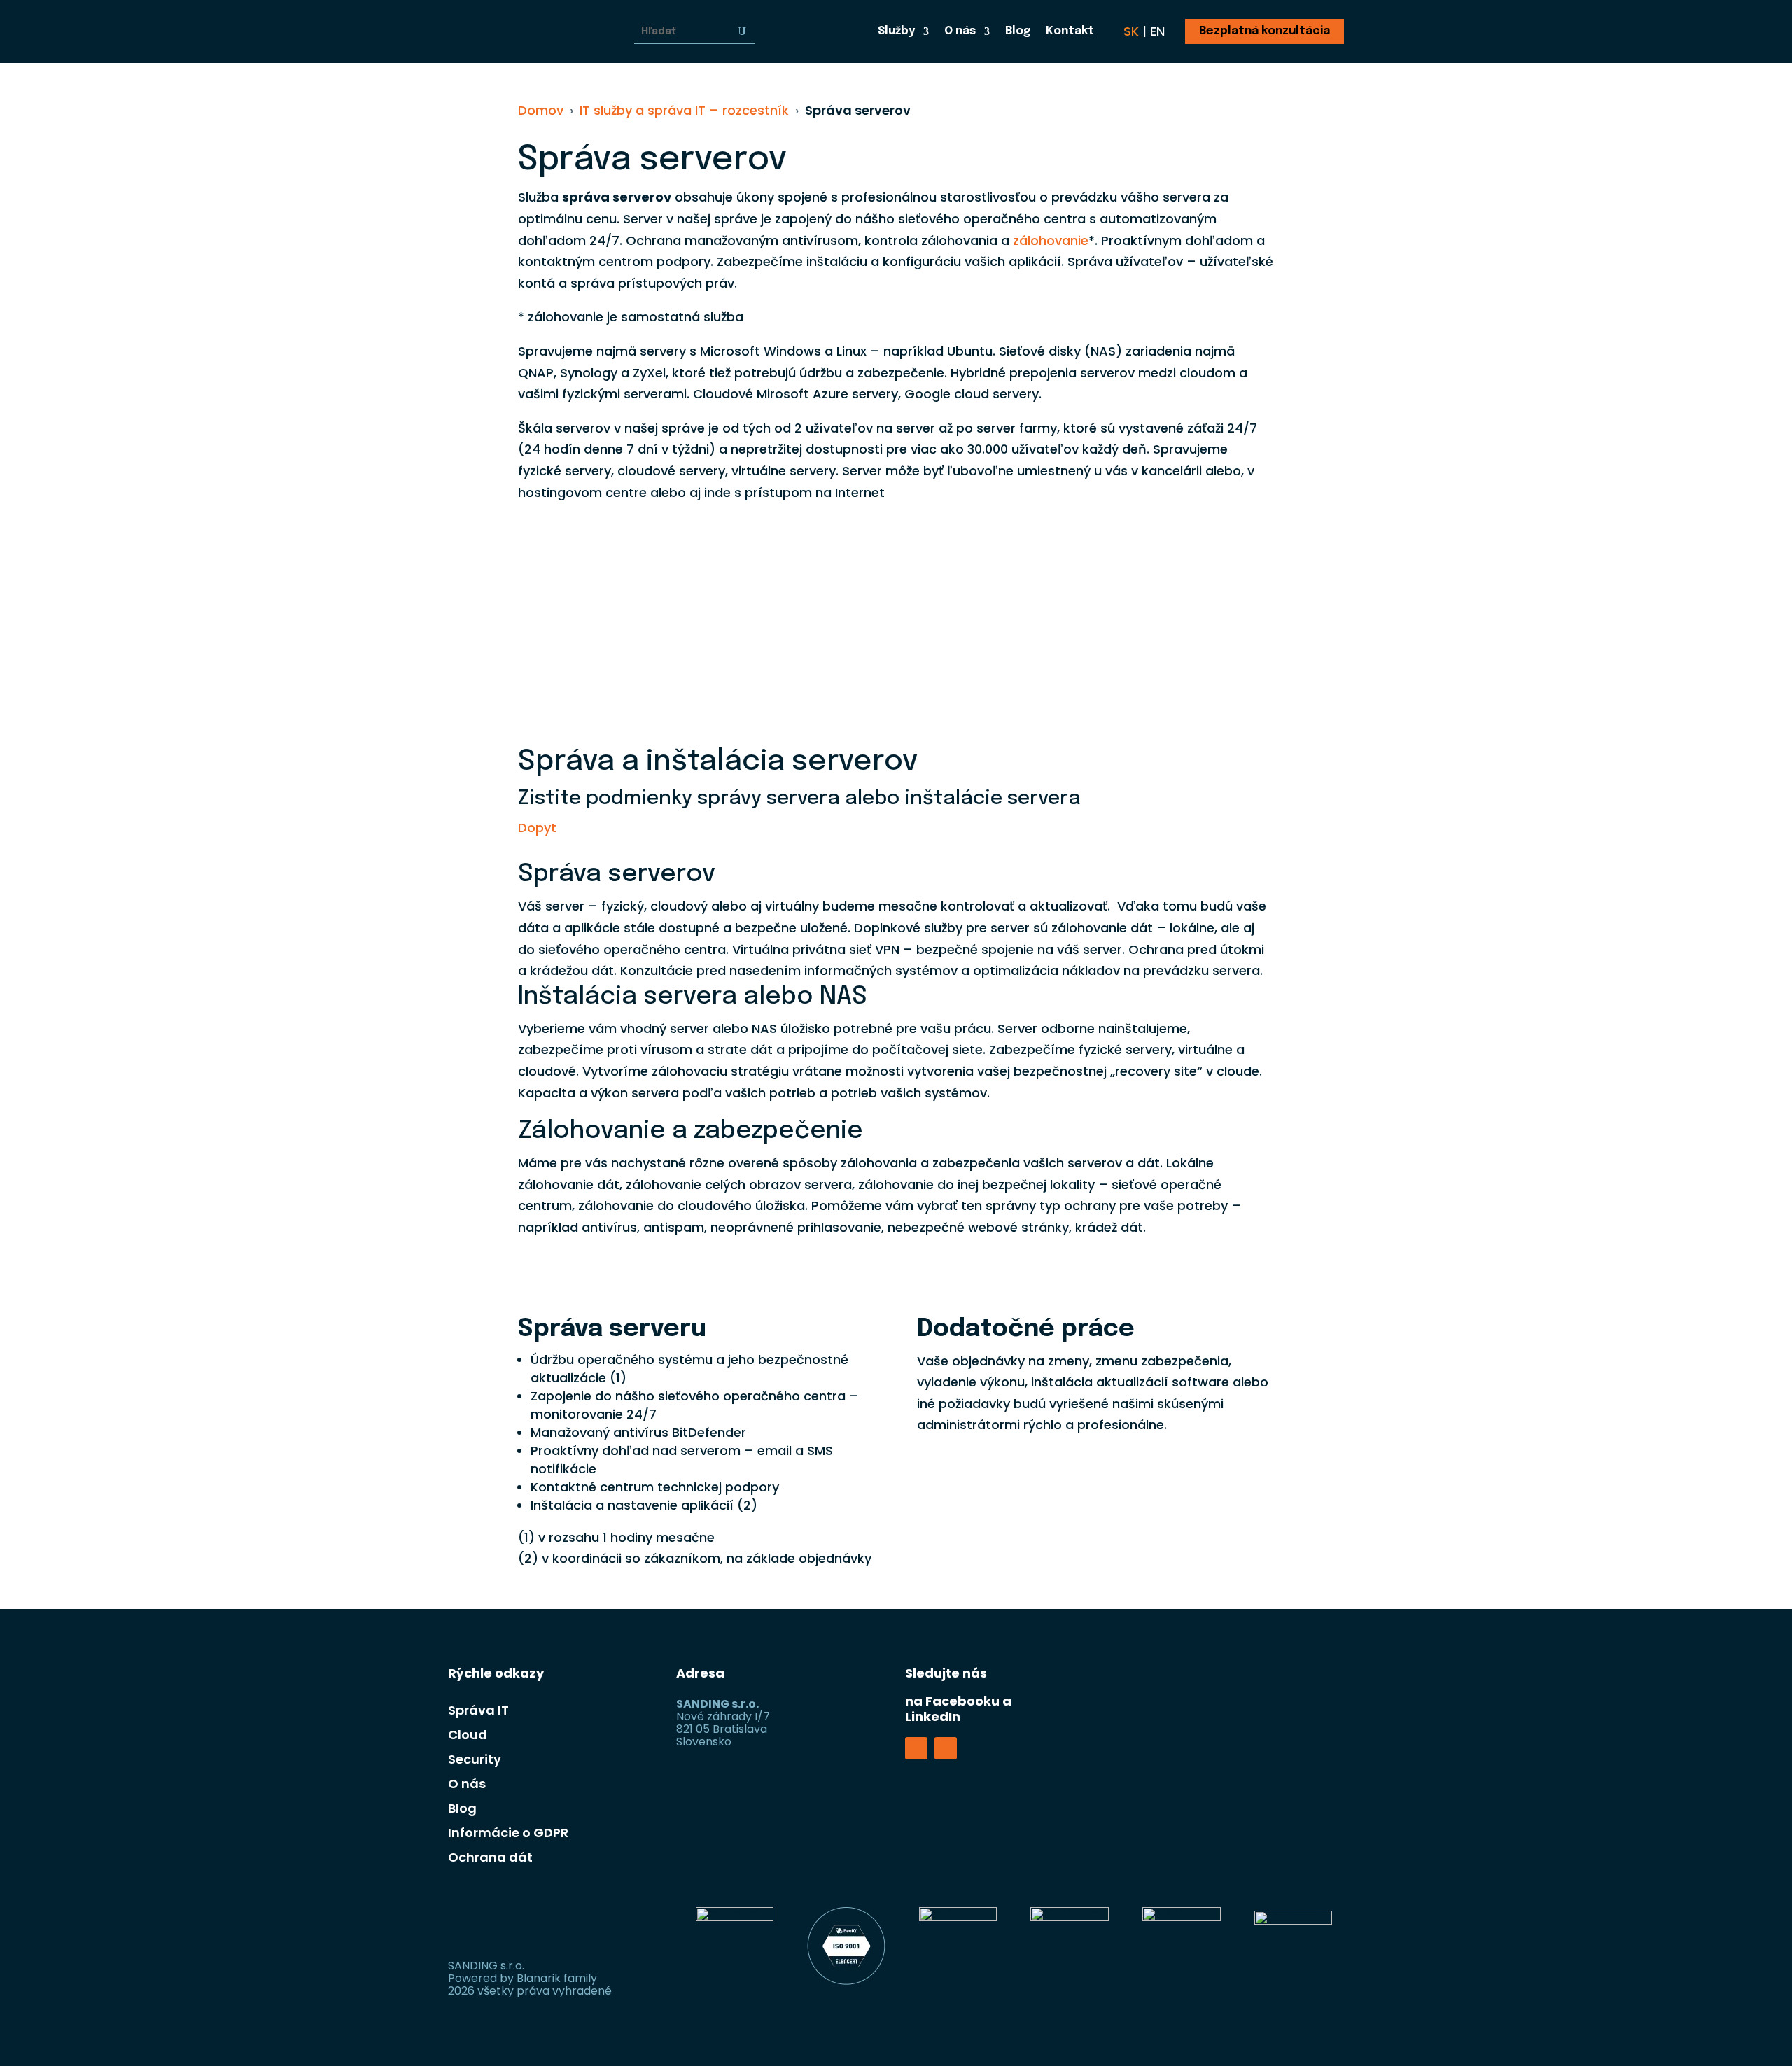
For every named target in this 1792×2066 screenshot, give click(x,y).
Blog (1018, 32)
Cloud (468, 1735)
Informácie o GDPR (508, 1833)
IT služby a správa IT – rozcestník (684, 110)
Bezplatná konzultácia (1265, 31)
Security (475, 1759)
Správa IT (478, 1710)
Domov (541, 110)
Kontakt (1070, 32)
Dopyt (537, 828)
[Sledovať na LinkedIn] (946, 1748)
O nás (960, 32)
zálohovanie (1051, 240)
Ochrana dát (490, 1857)
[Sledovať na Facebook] (916, 1748)
